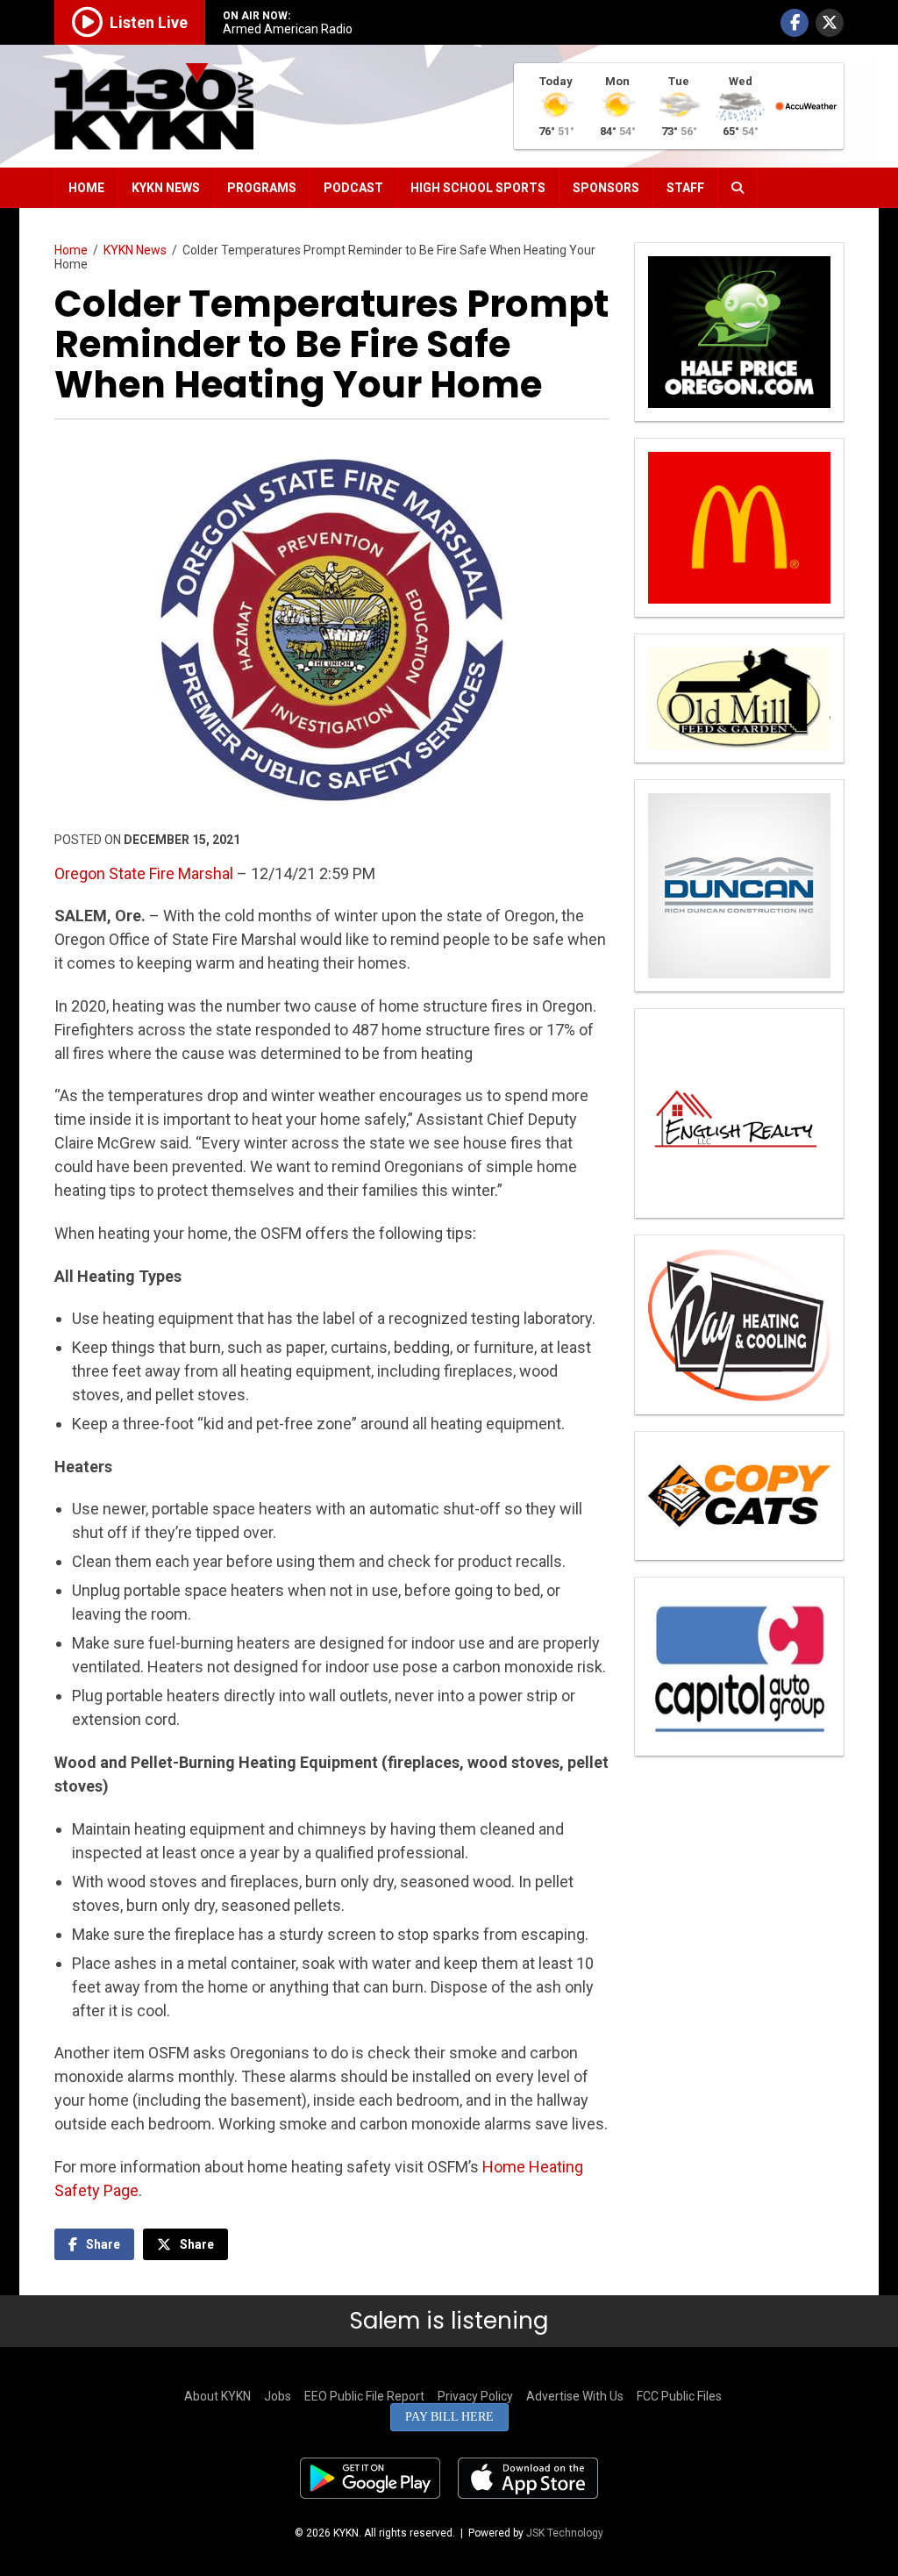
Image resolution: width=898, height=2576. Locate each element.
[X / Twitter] (830, 23)
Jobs (278, 2396)
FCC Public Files (679, 2396)
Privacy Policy (475, 2396)
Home (86, 188)
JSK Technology (565, 2533)
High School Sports (478, 188)
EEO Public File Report (364, 2396)
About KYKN (217, 2396)
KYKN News (166, 188)
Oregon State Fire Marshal (144, 873)
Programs (262, 188)
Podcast (353, 188)
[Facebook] (795, 23)
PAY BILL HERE (449, 2417)
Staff (685, 188)
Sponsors (606, 188)
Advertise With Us (575, 2396)
